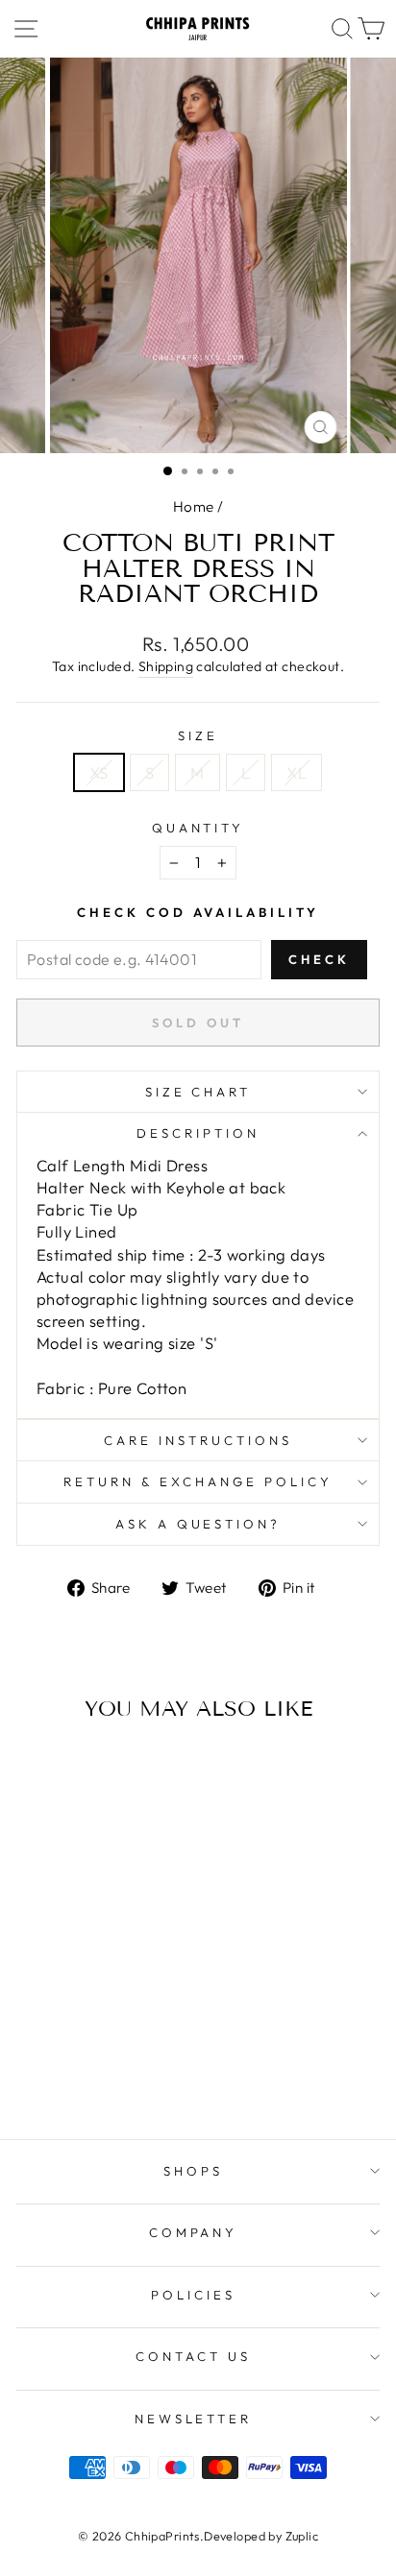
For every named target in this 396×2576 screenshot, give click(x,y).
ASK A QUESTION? (198, 1524)
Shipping (166, 666)
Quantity (198, 828)
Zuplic (302, 2536)
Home (194, 506)
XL (297, 772)
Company (194, 2232)
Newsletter (194, 2419)
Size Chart (198, 1092)
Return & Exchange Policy (198, 1481)
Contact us (193, 2356)
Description (198, 1133)
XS (99, 772)
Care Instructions (198, 1440)
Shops (193, 2171)
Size (198, 735)
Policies (193, 2295)
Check (319, 959)
